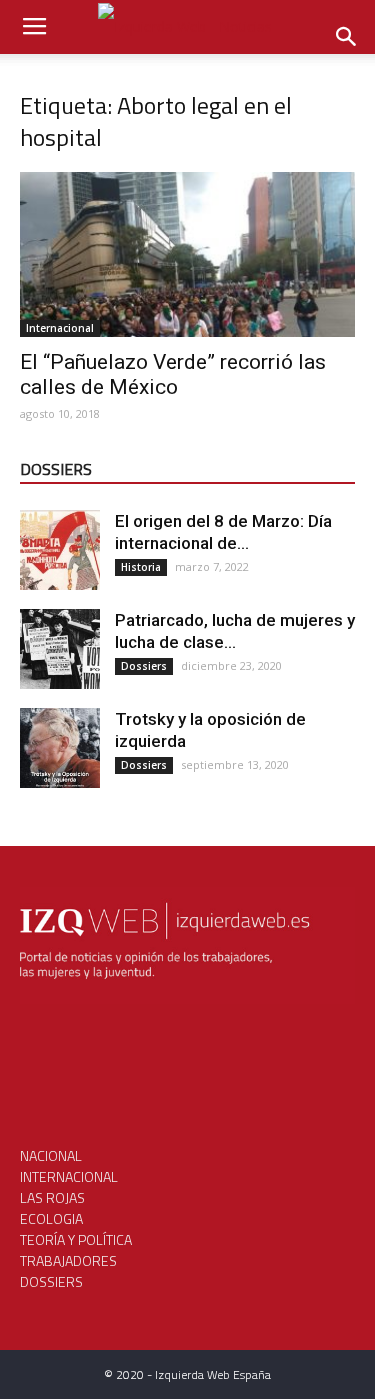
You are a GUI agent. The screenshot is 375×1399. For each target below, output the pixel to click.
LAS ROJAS (52, 1197)
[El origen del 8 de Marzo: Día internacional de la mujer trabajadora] (60, 550)
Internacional (60, 328)
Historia (141, 567)
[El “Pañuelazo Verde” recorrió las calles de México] (187, 254)
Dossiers (144, 666)
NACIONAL (51, 1155)
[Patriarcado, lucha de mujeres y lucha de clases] (60, 649)
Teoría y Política (76, 1239)
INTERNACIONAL (69, 1176)
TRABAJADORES (68, 1260)
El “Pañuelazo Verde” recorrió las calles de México (173, 374)
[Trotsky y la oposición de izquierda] (60, 748)
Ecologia (51, 1218)
